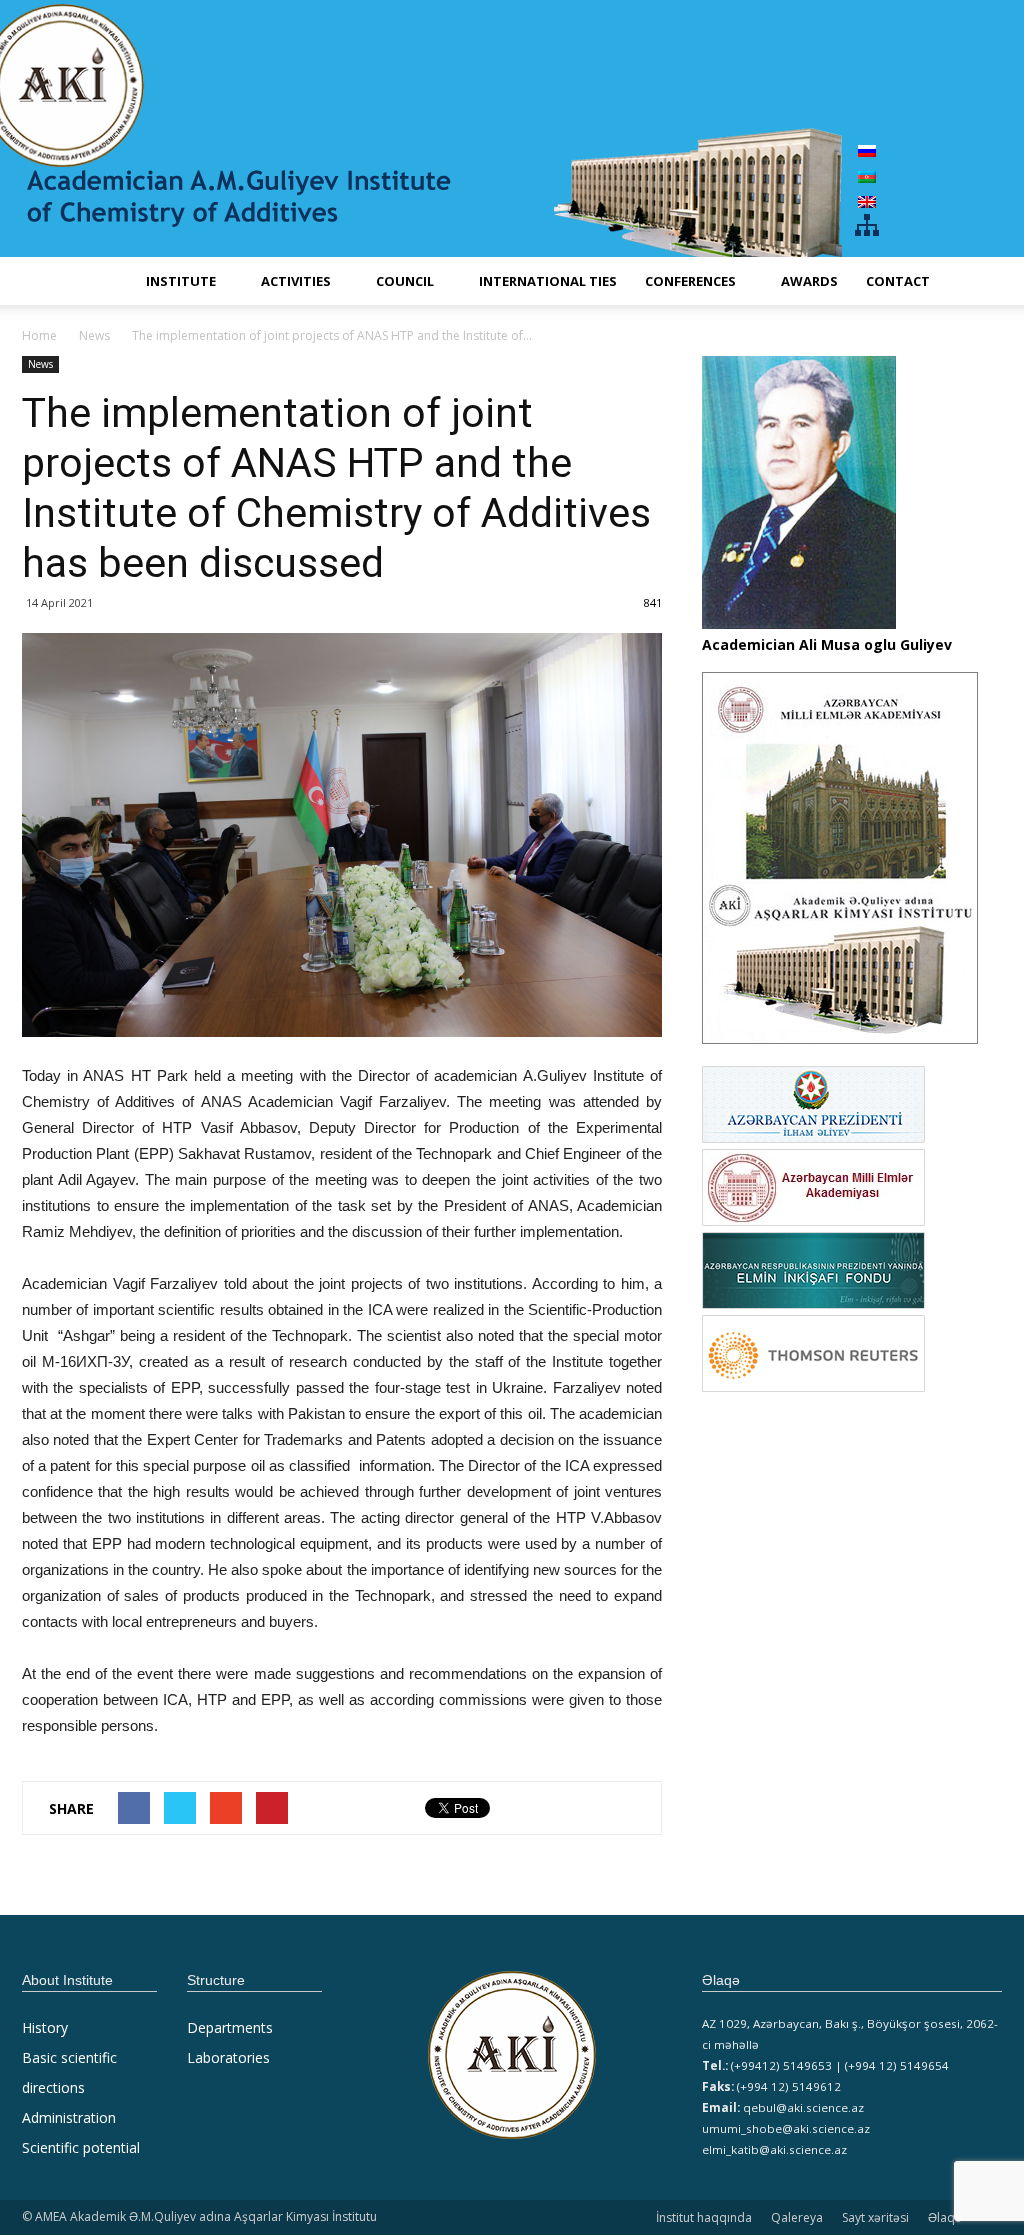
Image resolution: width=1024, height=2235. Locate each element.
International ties (548, 281)
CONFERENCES (690, 281)
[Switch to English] (867, 201)
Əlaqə (945, 2217)
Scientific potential (81, 2147)
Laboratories (228, 2057)
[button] (978, 281)
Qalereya (797, 2217)
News (40, 364)
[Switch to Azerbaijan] (867, 175)
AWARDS (809, 281)
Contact (898, 281)
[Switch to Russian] (867, 150)
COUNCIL (405, 281)
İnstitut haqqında (704, 2217)
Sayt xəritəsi (875, 2217)
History (45, 2027)
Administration (69, 2117)
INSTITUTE (181, 281)
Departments (230, 2027)
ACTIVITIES (296, 281)
